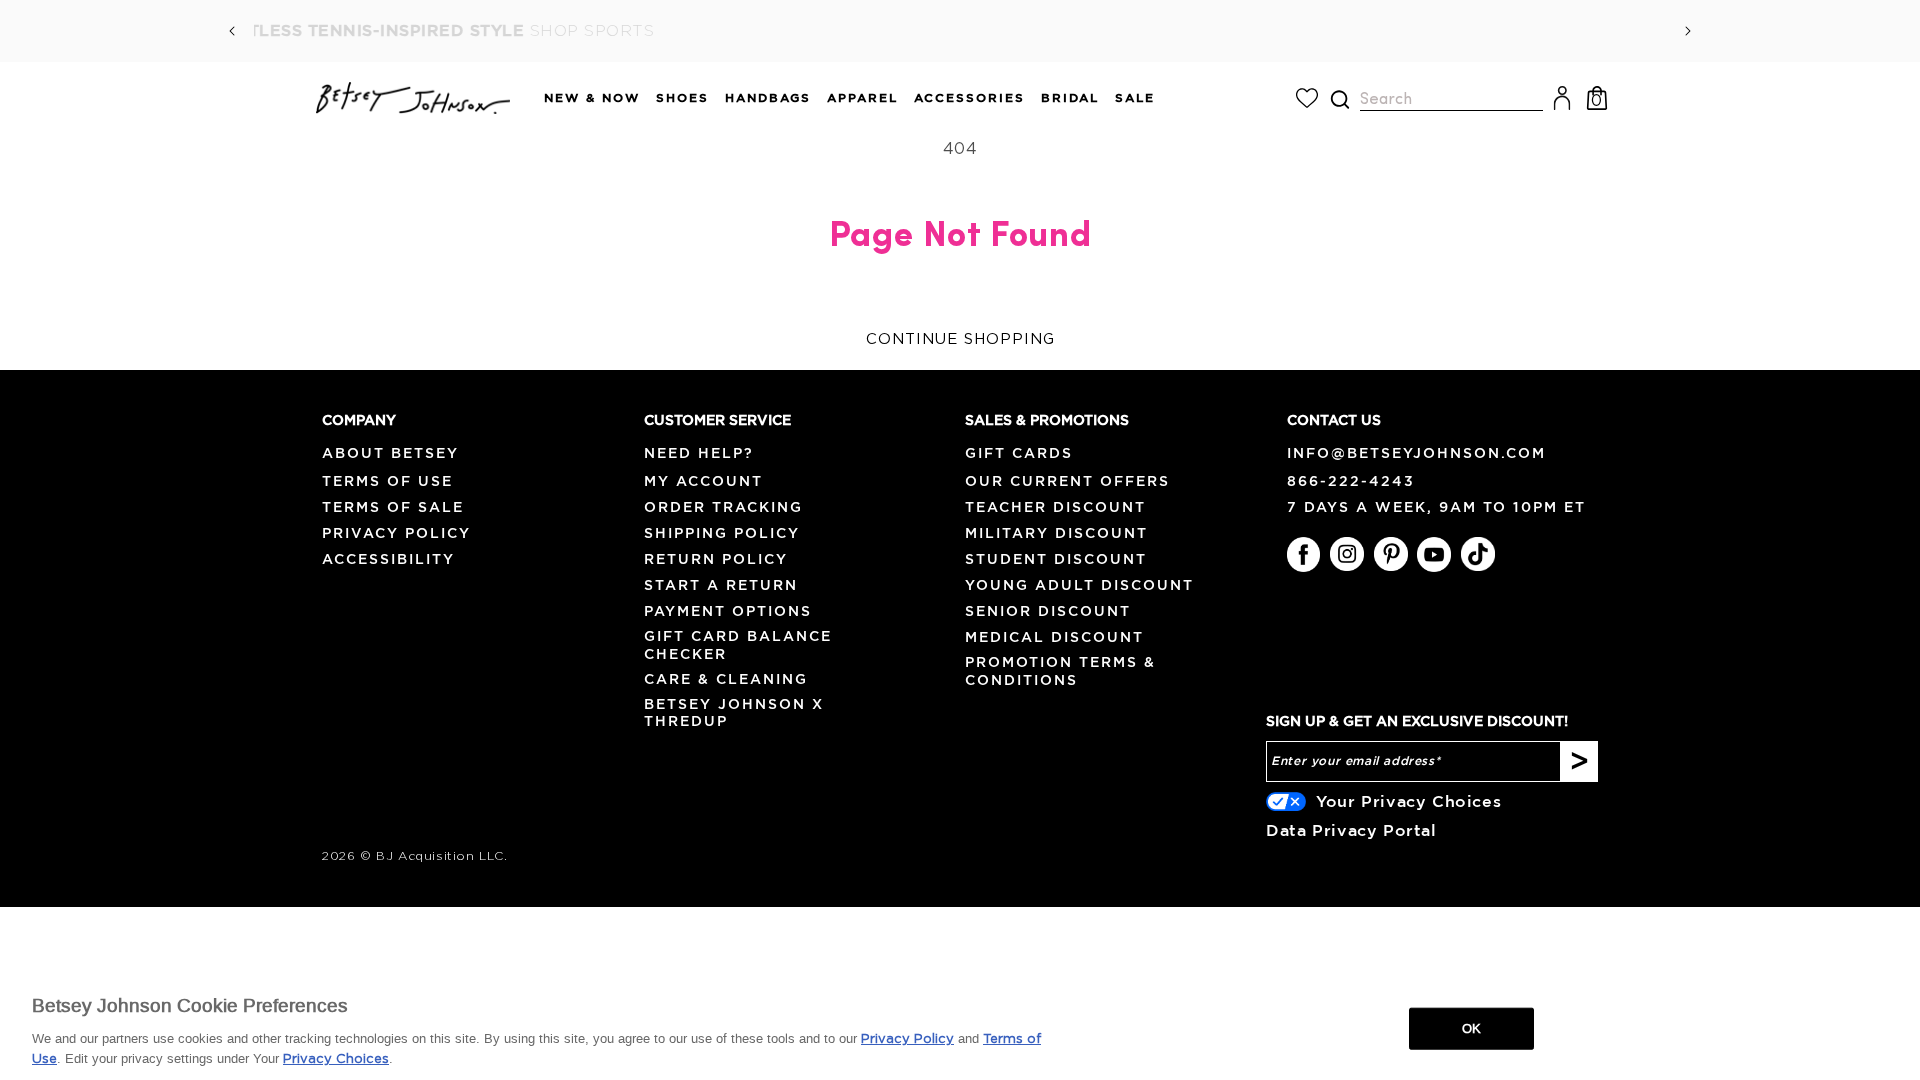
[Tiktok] (1478, 554)
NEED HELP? (699, 453)
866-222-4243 (1351, 481)
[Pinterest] (1391, 554)
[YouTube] (1434, 554)
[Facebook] (1304, 554)
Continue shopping (960, 339)
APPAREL (862, 97)
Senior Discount (1048, 611)
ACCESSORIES (969, 97)
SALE (1135, 97)
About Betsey (390, 453)
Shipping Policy (722, 533)
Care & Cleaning (726, 679)
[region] (960, 1027)
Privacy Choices (336, 1059)
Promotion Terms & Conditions (1060, 670)
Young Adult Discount (1079, 585)
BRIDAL (1070, 97)
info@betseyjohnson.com (1416, 453)
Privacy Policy (396, 533)
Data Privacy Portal (1351, 830)
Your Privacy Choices (1408, 801)
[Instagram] (1347, 554)
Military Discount (1056, 533)
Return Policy (716, 559)
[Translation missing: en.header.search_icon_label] (1339, 99)
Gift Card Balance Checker (738, 644)
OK (1471, 1028)
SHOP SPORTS (1285, 31)
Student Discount (1056, 559)
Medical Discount (1054, 637)
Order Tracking (723, 507)
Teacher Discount (1055, 507)
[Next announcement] (1688, 31)
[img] (1340, 99)
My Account (703, 481)
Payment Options (728, 611)
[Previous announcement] (232, 31)
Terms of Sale (393, 507)
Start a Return (721, 585)
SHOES (682, 97)
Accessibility (388, 559)
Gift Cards (1019, 453)
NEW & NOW (592, 97)
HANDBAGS (768, 97)
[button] (584, 98)
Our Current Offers (1067, 481)
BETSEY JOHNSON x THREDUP (734, 712)
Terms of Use (387, 481)
